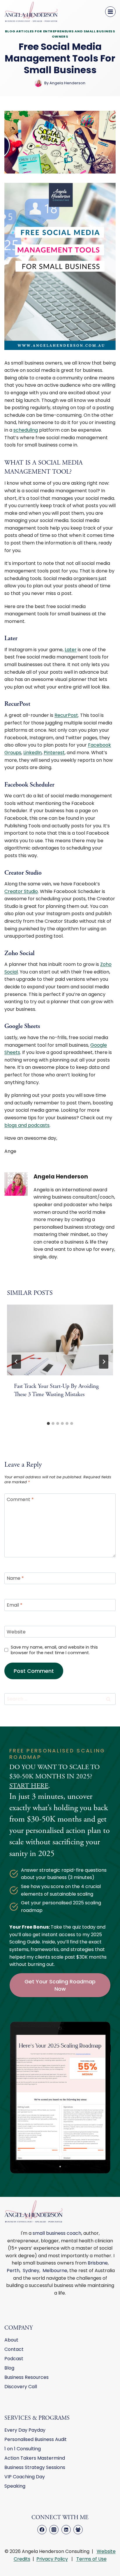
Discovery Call (21, 2387)
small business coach (57, 2233)
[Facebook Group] (78, 2530)
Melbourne (55, 2271)
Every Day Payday (25, 2430)
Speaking (15, 2486)
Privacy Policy (52, 2559)
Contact (14, 2349)
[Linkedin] (66, 2530)
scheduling (26, 430)
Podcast (14, 2359)
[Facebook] (42, 2530)
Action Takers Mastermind (35, 2458)
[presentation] (60, 1340)
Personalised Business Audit (36, 2439)
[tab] (48, 1423)
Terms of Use (91, 2559)
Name (15, 1578)
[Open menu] (110, 12)
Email (15, 1605)
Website (16, 1632)
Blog (9, 2368)
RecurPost (66, 715)
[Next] (104, 1362)
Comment (20, 1499)
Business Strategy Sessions (35, 2467)
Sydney (31, 2271)
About (11, 2340)
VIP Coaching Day (25, 2477)
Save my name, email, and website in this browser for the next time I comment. (54, 1650)
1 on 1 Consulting (23, 2449)
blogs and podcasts (27, 1125)
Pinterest (54, 753)
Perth (13, 2271)
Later (71, 650)
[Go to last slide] (16, 1362)
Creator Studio (21, 891)
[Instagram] (54, 2530)
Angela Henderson (61, 1177)
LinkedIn (32, 753)
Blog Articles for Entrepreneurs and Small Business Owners (60, 34)
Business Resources (27, 2377)
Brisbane (98, 2263)
